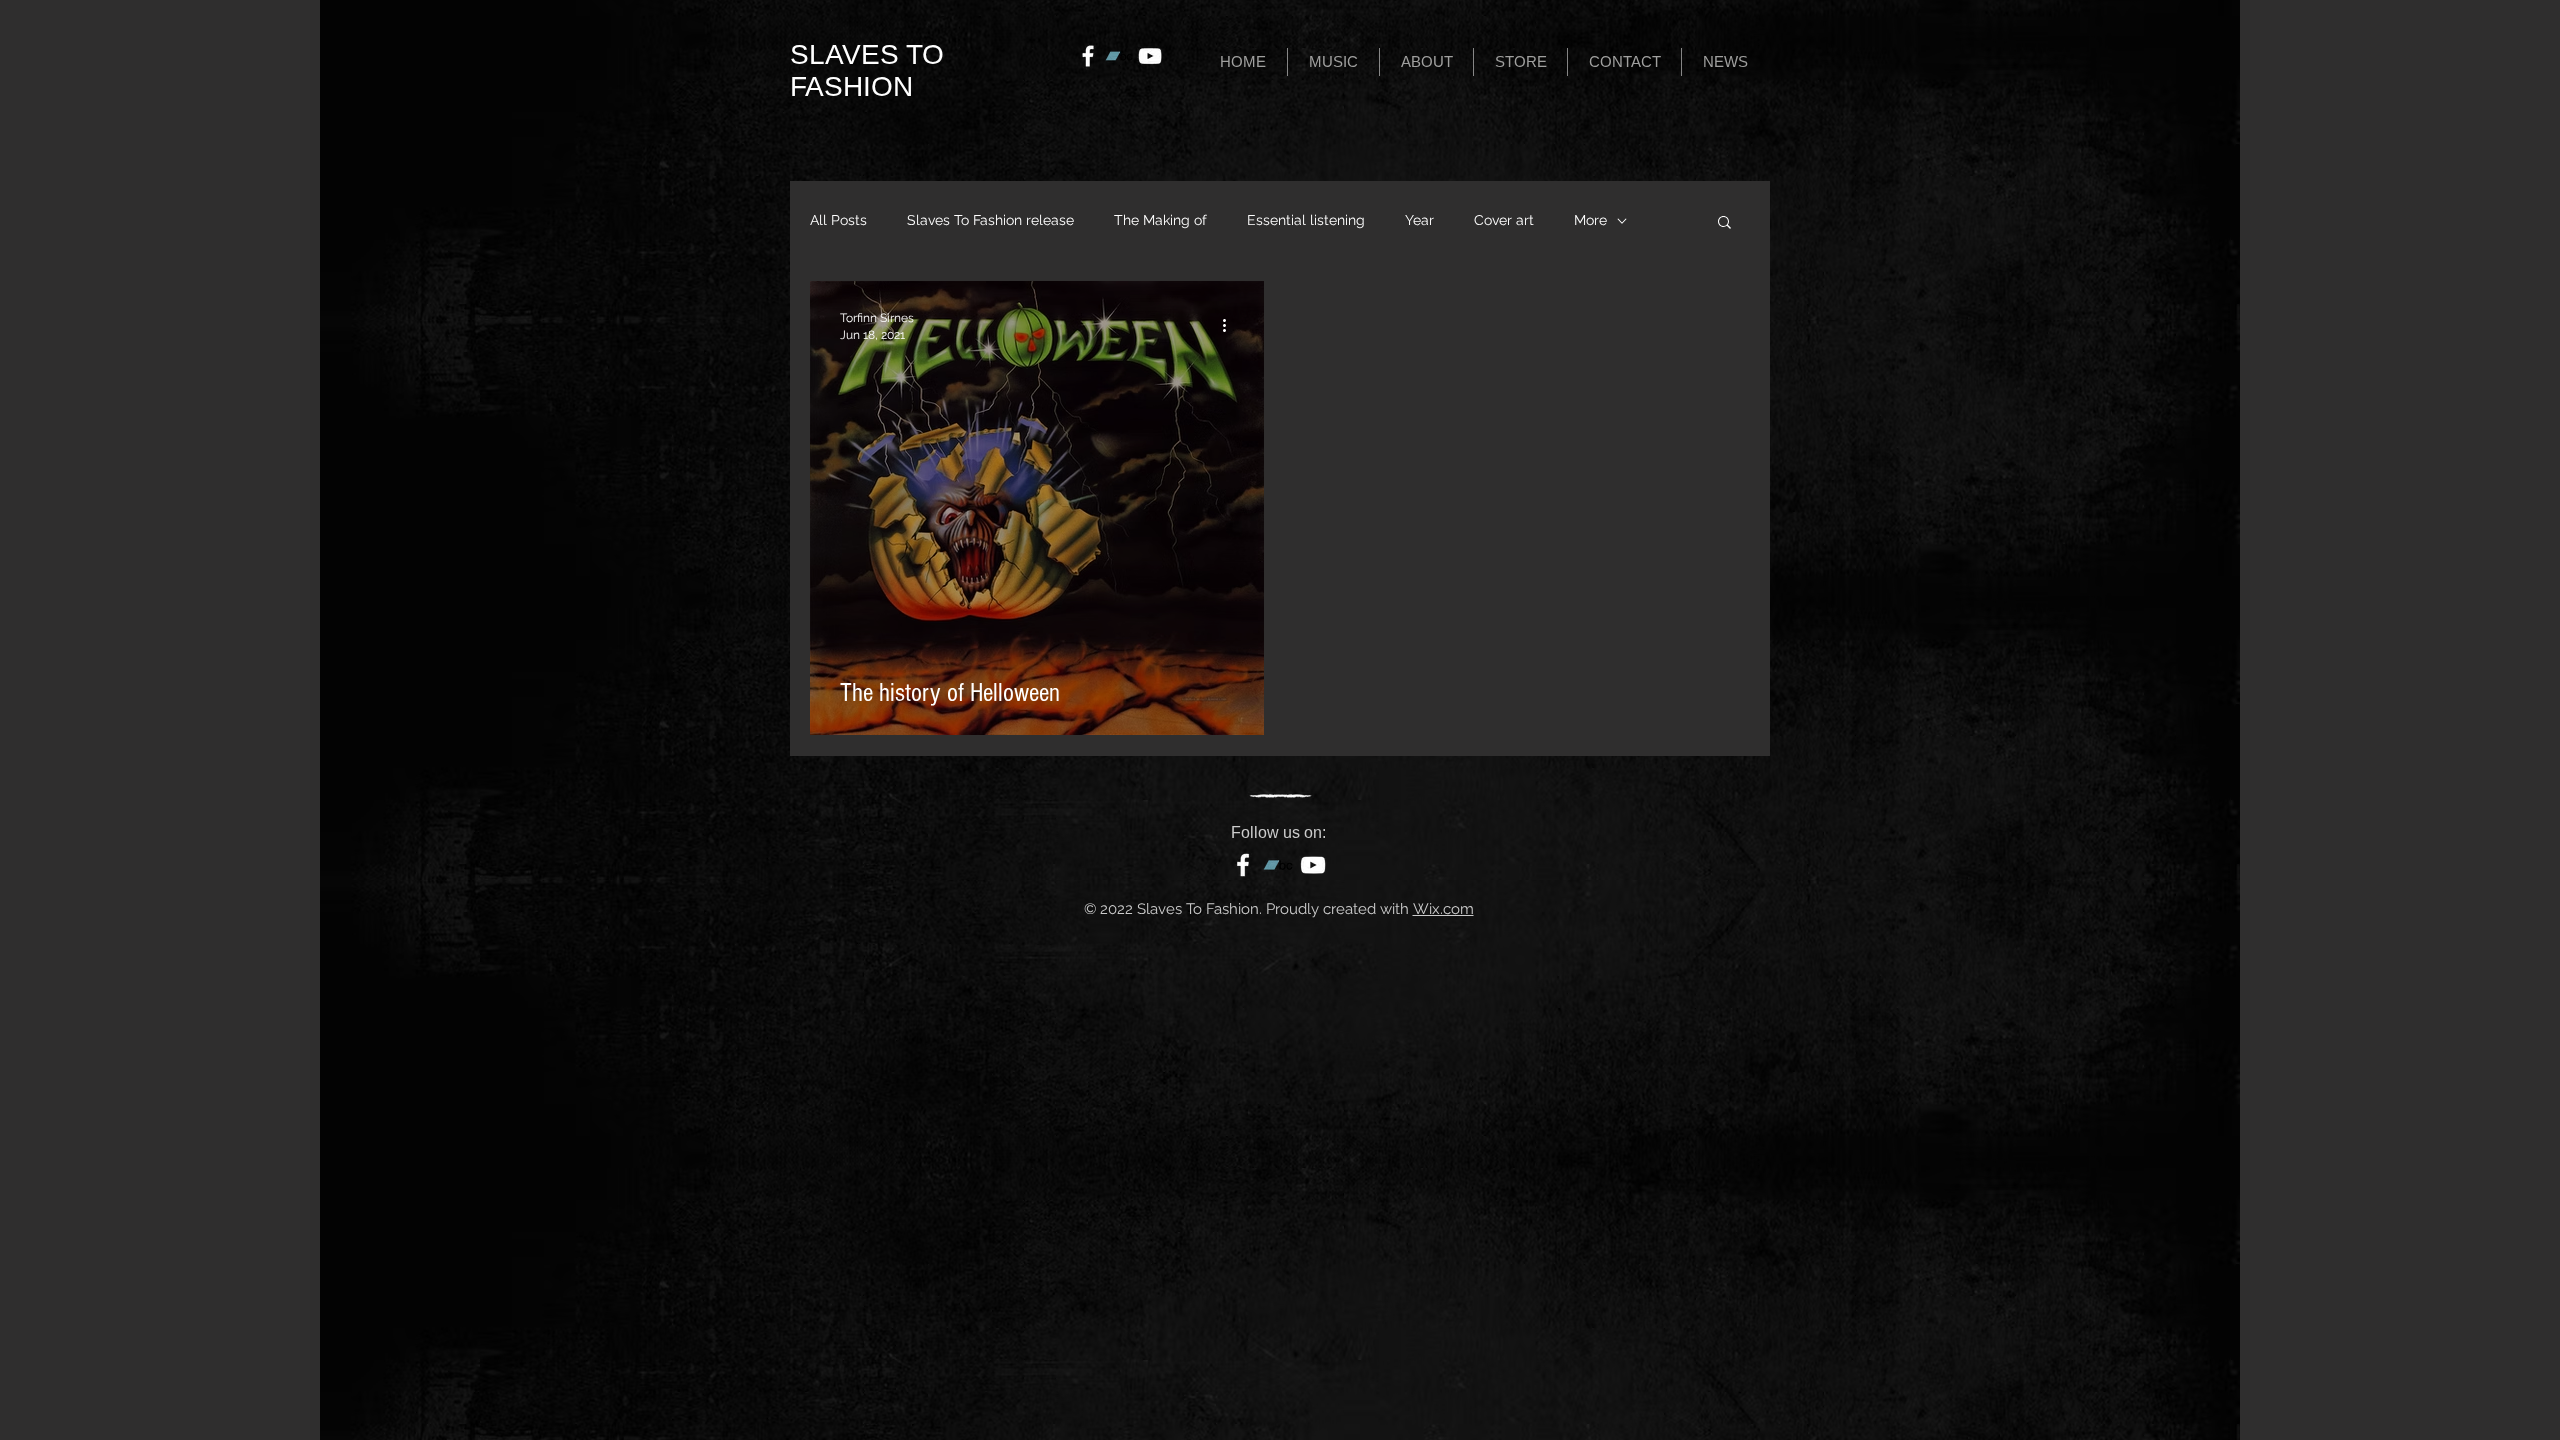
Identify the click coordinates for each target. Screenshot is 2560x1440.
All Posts (838, 220)
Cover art (1504, 220)
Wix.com (1443, 909)
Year (1419, 220)
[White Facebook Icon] (1088, 56)
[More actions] (1231, 325)
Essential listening (1306, 220)
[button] (1333, 62)
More (1590, 220)
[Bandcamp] (1119, 56)
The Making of (1160, 220)
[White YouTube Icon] (1150, 56)
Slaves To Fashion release (990, 220)
